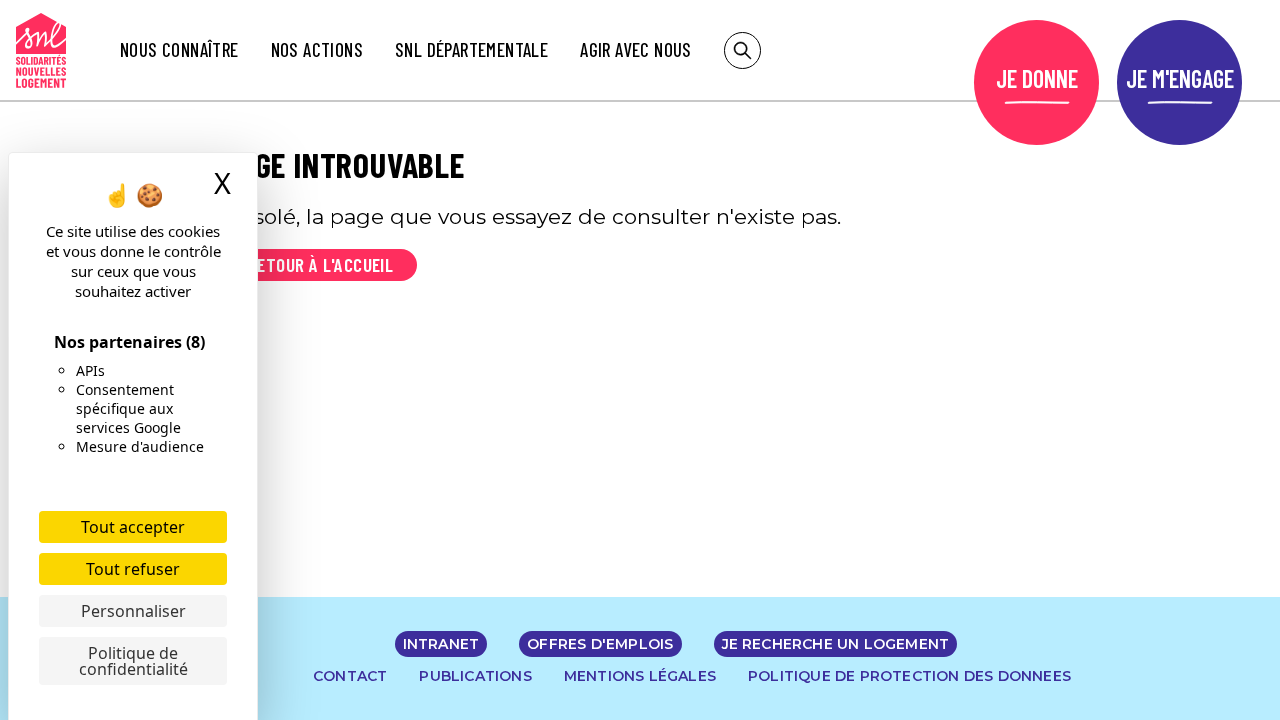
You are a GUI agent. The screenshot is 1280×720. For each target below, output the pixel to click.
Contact (350, 676)
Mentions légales (640, 676)
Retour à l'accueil (320, 264)
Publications (475, 676)
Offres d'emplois (600, 644)
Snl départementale (471, 49)
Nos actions (317, 49)
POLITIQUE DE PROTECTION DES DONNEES (909, 676)
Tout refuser (133, 569)
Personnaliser (133, 611)
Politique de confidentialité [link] (133, 661)
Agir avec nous (636, 49)
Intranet (441, 644)
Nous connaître (179, 49)
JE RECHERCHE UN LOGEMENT (836, 644)
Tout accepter (133, 527)
